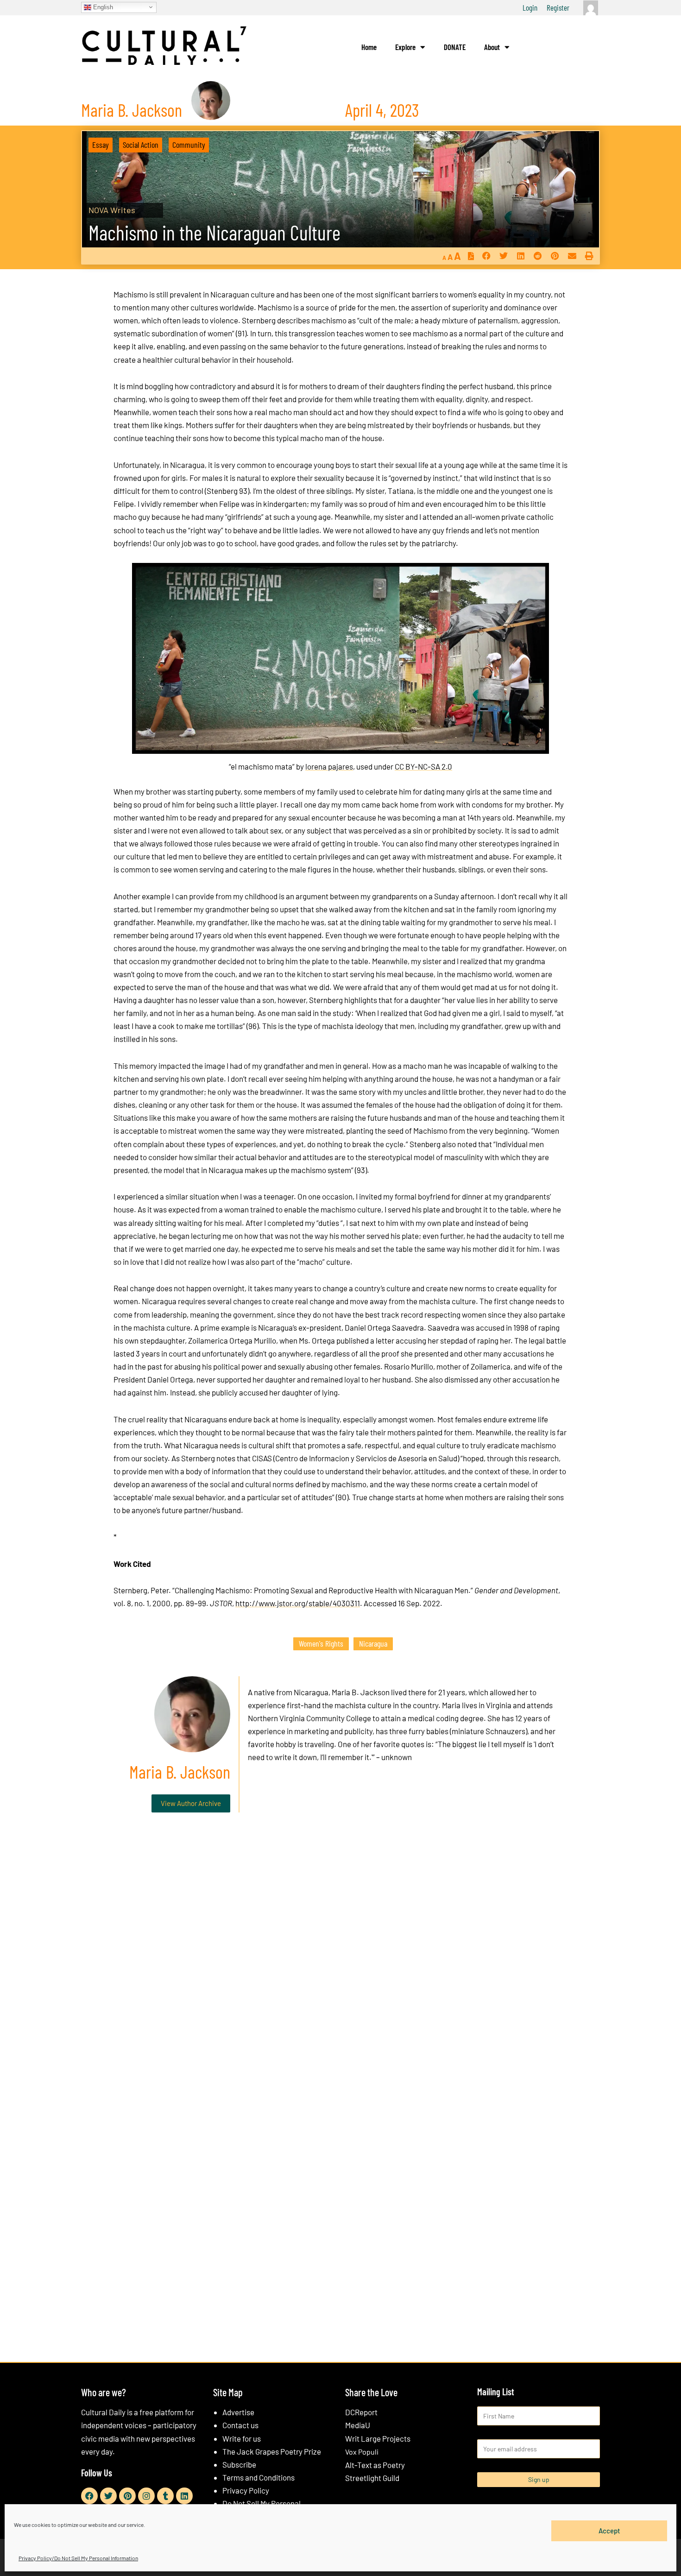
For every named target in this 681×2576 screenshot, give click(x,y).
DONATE (455, 47)
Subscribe (239, 2464)
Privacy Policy (246, 2490)
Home (369, 47)
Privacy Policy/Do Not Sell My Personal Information (78, 2558)
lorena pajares (329, 766)
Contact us (240, 2425)
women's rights (321, 1643)
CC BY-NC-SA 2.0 (423, 766)
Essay (101, 145)
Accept (609, 2531)
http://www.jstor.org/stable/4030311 (298, 1603)
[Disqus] (340, 1961)
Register (558, 7)
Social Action (141, 145)
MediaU (358, 2425)
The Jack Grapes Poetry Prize (272, 2451)
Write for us (242, 2438)
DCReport (361, 2412)
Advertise (238, 2412)
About (492, 47)
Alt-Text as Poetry (375, 2465)
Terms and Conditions (259, 2477)
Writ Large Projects (378, 2438)
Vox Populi (362, 2452)
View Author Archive (191, 1803)
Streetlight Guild (372, 2478)
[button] (486, 256)
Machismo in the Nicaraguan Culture (214, 232)
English (102, 7)
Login (530, 7)
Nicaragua (373, 1643)
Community (189, 145)
